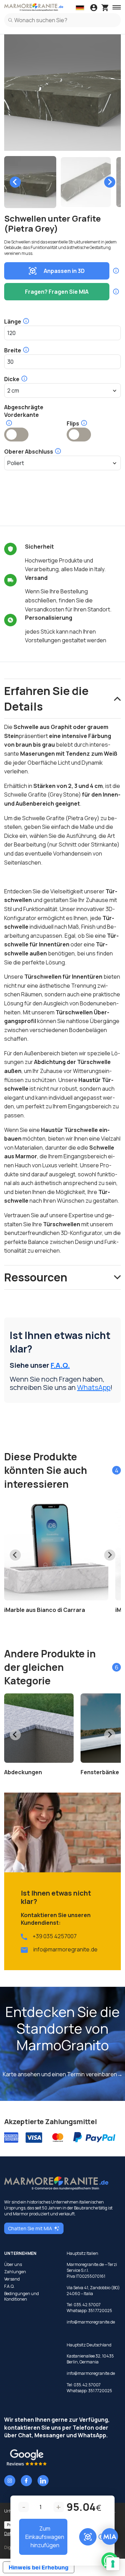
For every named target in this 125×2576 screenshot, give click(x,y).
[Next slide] (110, 182)
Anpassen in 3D (64, 271)
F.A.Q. (60, 1365)
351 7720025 (100, 2311)
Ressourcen (36, 1277)
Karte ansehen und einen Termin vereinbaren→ (63, 2074)
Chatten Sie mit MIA (30, 2228)
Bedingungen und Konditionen (22, 2297)
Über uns (13, 2265)
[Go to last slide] (15, 182)
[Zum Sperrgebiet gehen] (94, 8)
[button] (30, 182)
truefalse (16, 435)
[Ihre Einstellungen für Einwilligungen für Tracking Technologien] (113, 2564)
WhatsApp (94, 1387)
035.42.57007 (87, 2305)
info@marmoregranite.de (65, 1949)
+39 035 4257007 (55, 1936)
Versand (12, 2279)
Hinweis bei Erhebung (39, 2567)
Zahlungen (15, 2272)
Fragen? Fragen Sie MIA (57, 292)
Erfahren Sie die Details (46, 699)
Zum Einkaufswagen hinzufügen (45, 2537)
